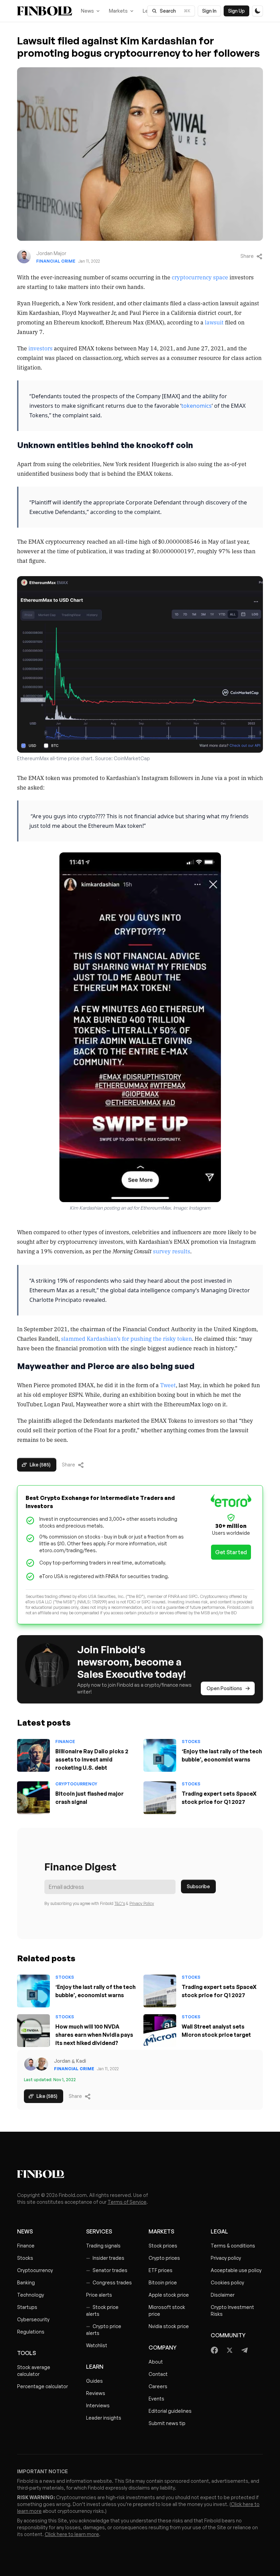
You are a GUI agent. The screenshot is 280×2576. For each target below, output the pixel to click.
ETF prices (160, 2270)
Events (156, 2399)
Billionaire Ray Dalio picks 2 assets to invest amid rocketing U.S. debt (92, 1759)
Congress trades (109, 2282)
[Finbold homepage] (140, 2174)
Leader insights (104, 2418)
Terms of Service (127, 2202)
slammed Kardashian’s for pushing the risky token (127, 1338)
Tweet (168, 1385)
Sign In (209, 11)
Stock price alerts (102, 2310)
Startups (27, 2307)
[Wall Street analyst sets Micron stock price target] (160, 2031)
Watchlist (97, 2345)
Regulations (31, 2332)
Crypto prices (164, 2258)
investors (40, 348)
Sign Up (236, 11)
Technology (31, 2295)
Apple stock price (169, 2295)
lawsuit (214, 322)
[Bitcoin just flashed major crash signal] (33, 1798)
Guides (94, 2381)
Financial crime (56, 261)
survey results (172, 1251)
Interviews (98, 2405)
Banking (26, 2282)
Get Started (231, 1552)
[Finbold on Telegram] (244, 2350)
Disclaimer (223, 2295)
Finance (65, 1742)
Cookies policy (227, 2282)
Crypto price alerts (104, 2330)
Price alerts (99, 2295)
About (156, 2362)
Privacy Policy (142, 1903)
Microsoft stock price (167, 2310)
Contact (158, 2374)
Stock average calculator (34, 2371)
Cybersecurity (33, 2319)
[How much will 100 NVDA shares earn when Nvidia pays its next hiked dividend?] (33, 2031)
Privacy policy (226, 2258)
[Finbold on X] (229, 2350)
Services (99, 2231)
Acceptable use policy (236, 2270)
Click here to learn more (72, 2534)
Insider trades (105, 2258)
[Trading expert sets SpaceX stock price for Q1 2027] (160, 1798)
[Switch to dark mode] (257, 11)
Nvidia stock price (169, 2326)
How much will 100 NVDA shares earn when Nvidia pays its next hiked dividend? (94, 2035)
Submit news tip (167, 2423)
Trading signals (103, 2246)
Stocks (191, 1742)
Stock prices (163, 2246)
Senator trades (107, 2270)
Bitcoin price (163, 2282)
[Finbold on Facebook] (215, 2350)
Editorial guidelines (170, 2411)
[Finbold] (45, 11)
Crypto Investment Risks (232, 2310)
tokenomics (197, 406)
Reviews (96, 2393)
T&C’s (120, 1903)
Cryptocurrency (76, 1784)
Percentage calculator (43, 2386)
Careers (158, 2386)
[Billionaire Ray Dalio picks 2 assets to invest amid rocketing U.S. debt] (33, 1755)
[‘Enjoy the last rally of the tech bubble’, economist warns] (160, 1755)
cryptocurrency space (200, 277)
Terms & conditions (233, 2246)
